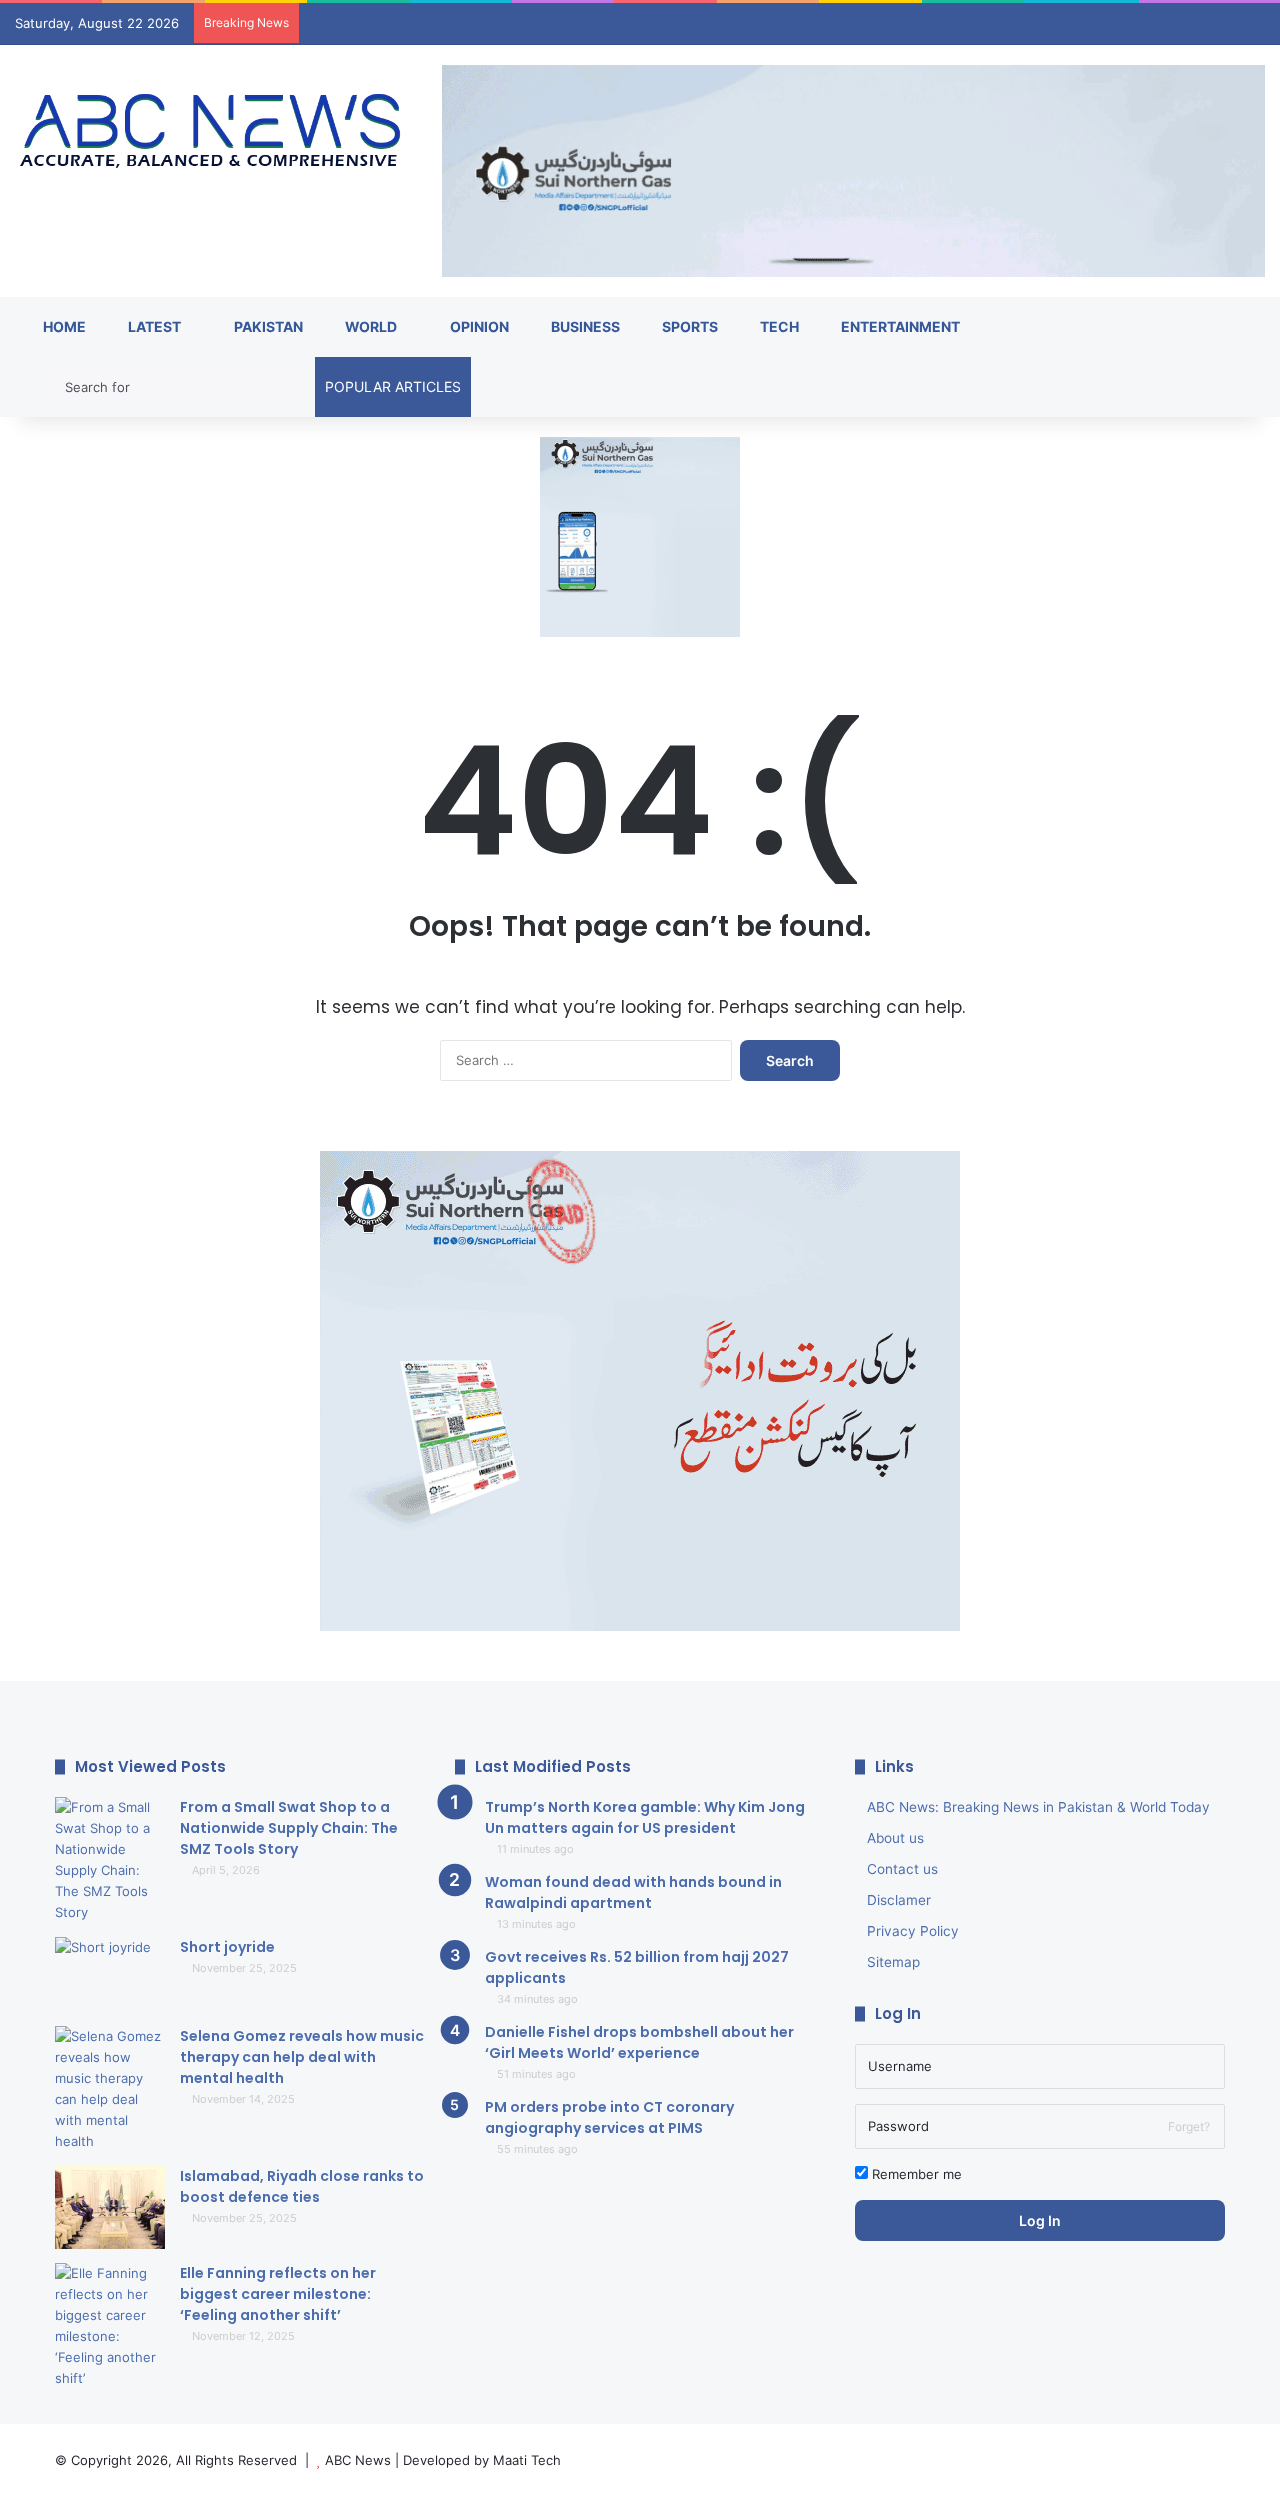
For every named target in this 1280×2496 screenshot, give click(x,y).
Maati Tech (527, 2460)
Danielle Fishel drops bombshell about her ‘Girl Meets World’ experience (639, 2042)
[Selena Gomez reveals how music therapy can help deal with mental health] (110, 2089)
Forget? (1189, 2126)
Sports (688, 326)
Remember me (915, 2174)
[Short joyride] (110, 1974)
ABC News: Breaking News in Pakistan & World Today (1038, 1807)
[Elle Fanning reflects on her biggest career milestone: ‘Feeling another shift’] (110, 2326)
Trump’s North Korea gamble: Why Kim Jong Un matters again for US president (645, 1817)
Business (584, 326)
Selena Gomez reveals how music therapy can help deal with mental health (302, 2057)
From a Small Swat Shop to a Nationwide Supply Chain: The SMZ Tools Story (289, 1828)
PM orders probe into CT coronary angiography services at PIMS (609, 2117)
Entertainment (899, 326)
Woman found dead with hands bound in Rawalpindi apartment (633, 1892)
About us (895, 1838)
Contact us (902, 1869)
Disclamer (899, 1900)
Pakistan (267, 326)
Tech (778, 326)
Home (63, 326)
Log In (1040, 2220)
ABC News (358, 2460)
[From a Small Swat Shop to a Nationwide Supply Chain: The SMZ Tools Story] (110, 1860)
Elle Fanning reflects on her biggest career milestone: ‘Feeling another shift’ (278, 2294)
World (369, 326)
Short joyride (227, 1947)
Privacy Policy (913, 1931)
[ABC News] (213, 132)
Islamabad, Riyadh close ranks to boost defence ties (302, 2186)
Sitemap (893, 1962)
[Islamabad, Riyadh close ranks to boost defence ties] (110, 2207)
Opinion (478, 326)
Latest (153, 326)
